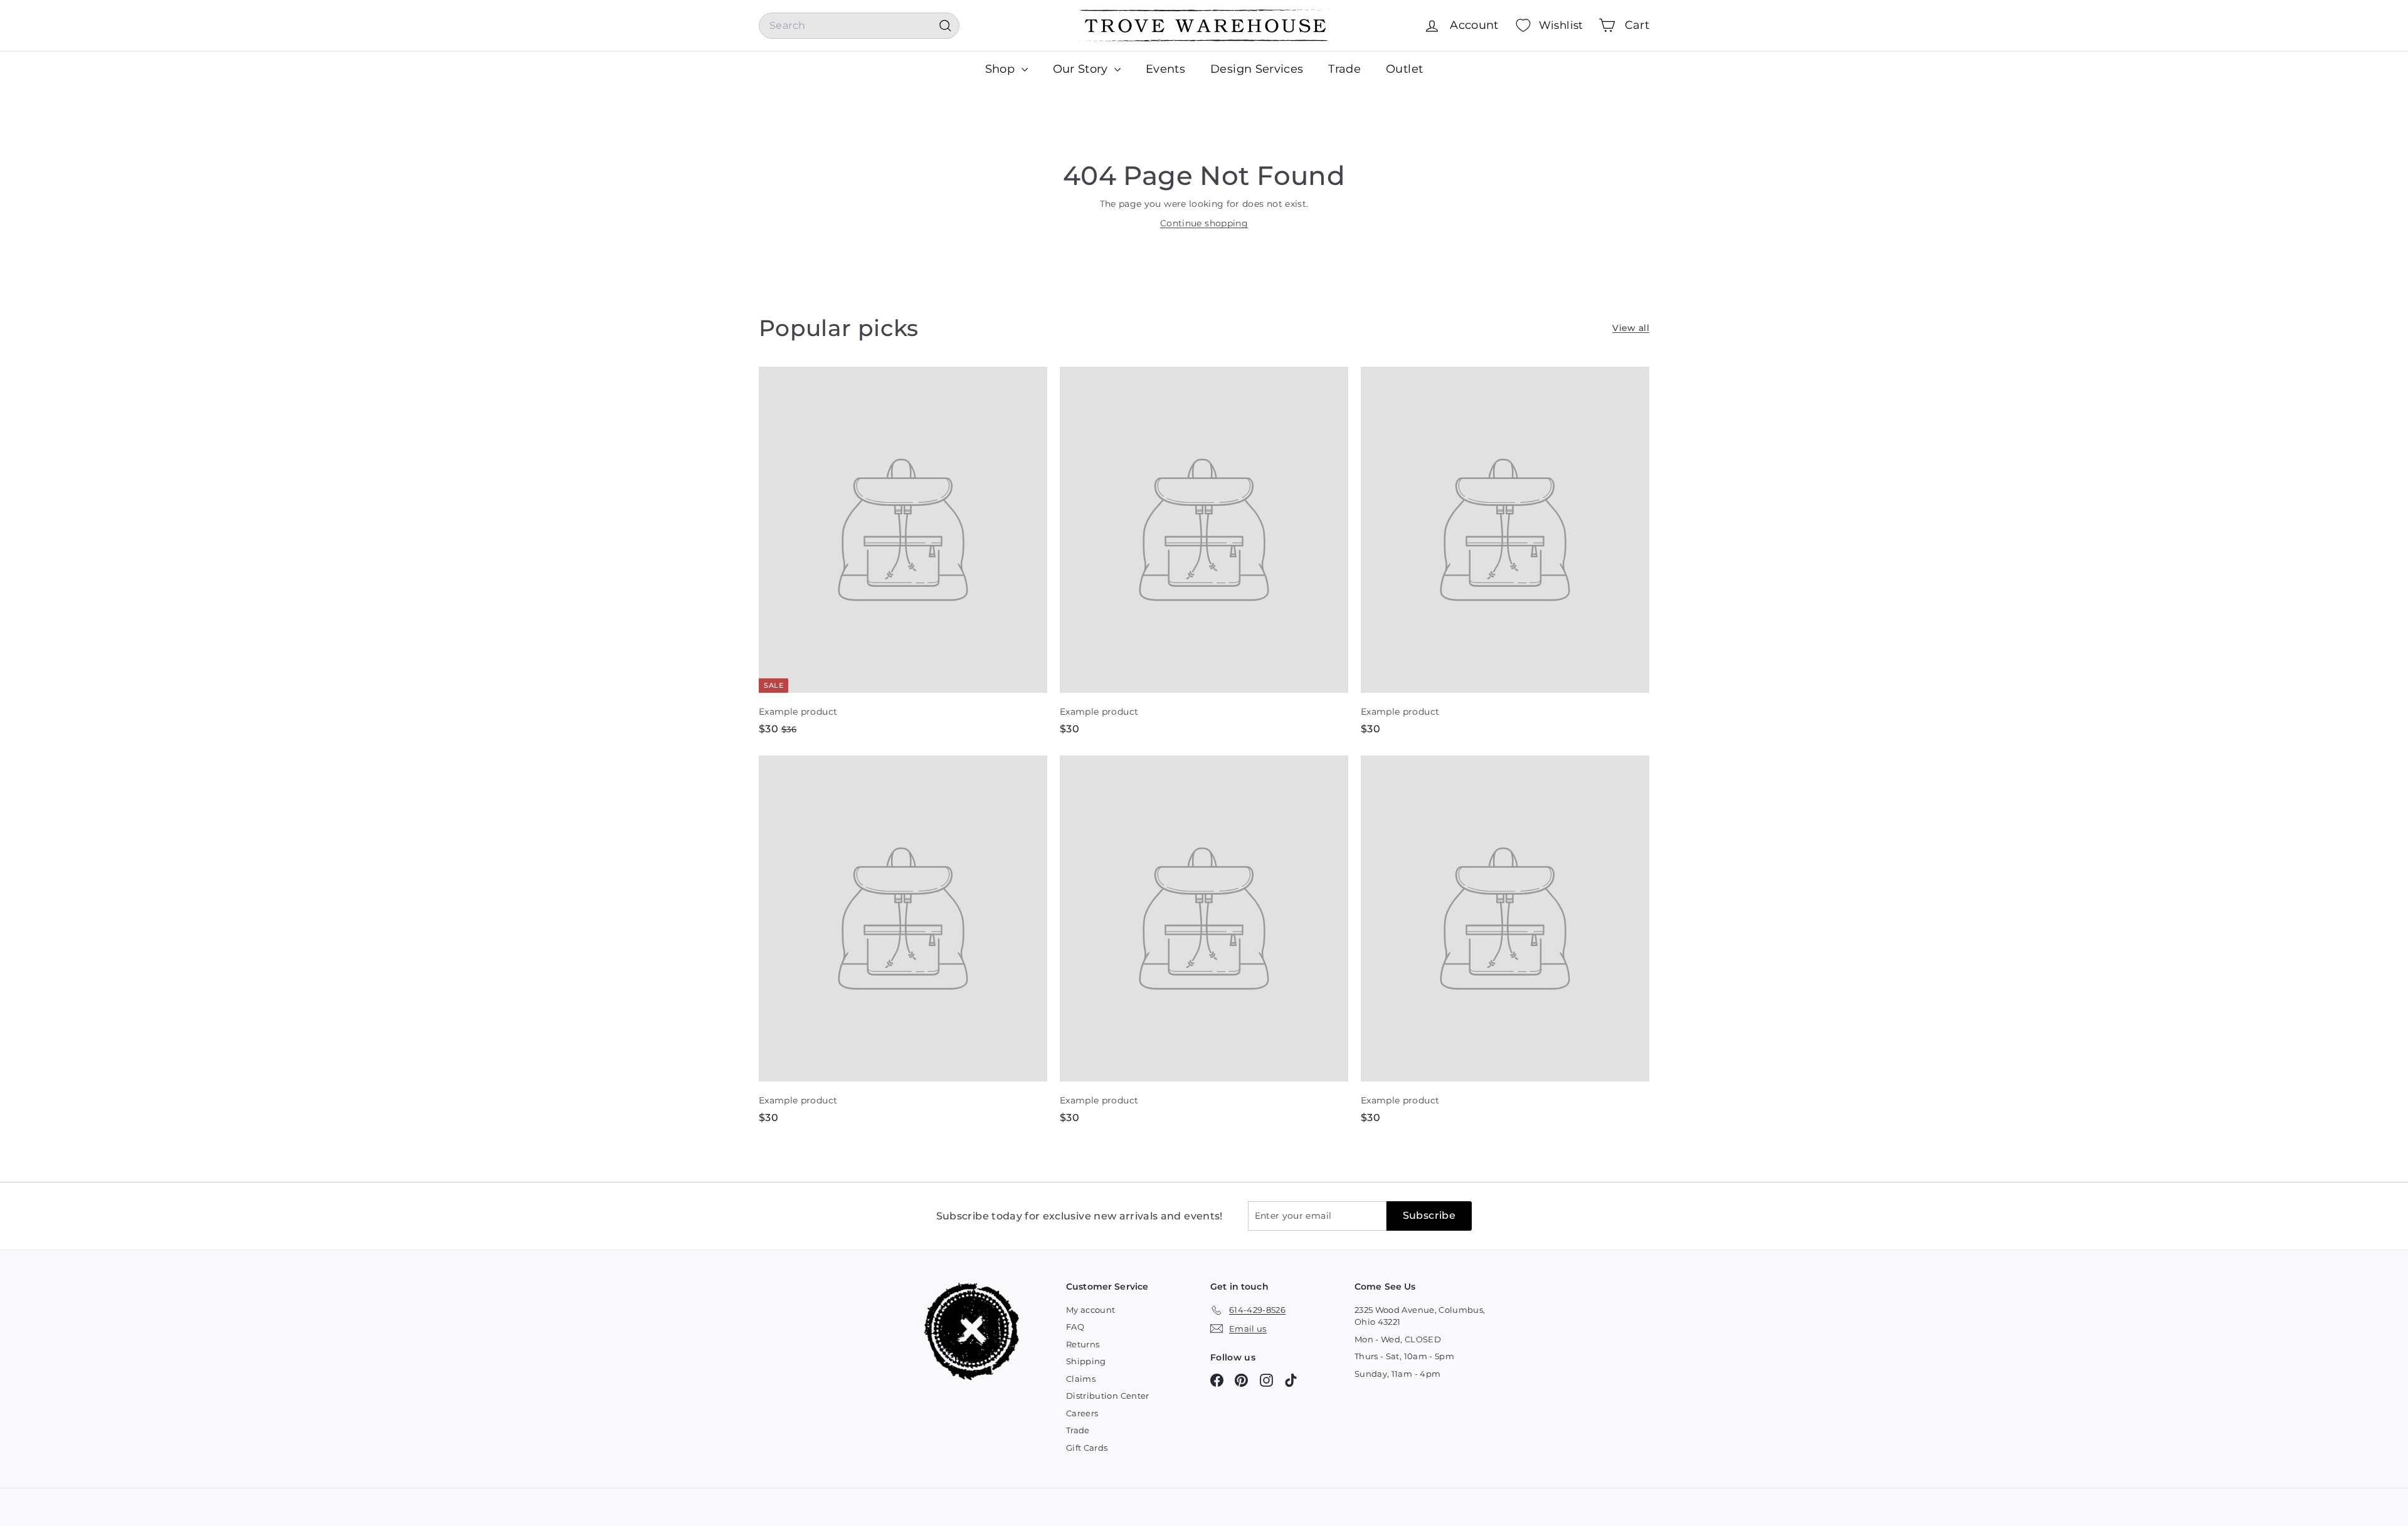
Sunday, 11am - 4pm (1397, 1374)
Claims (1081, 1379)
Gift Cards (1087, 1448)
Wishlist (1561, 25)
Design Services (1257, 69)
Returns (1083, 1344)
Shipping (1086, 1361)
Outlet (1404, 69)
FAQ (1075, 1327)
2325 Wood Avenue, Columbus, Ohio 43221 (1420, 1316)
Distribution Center (1108, 1396)
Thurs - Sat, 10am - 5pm (1404, 1356)
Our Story (1082, 69)
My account (1091, 1310)
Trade (1344, 69)
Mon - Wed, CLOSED (1398, 1339)
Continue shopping (1204, 223)
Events (1165, 69)
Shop (1002, 69)
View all (1631, 328)
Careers (1082, 1413)
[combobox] (859, 26)
